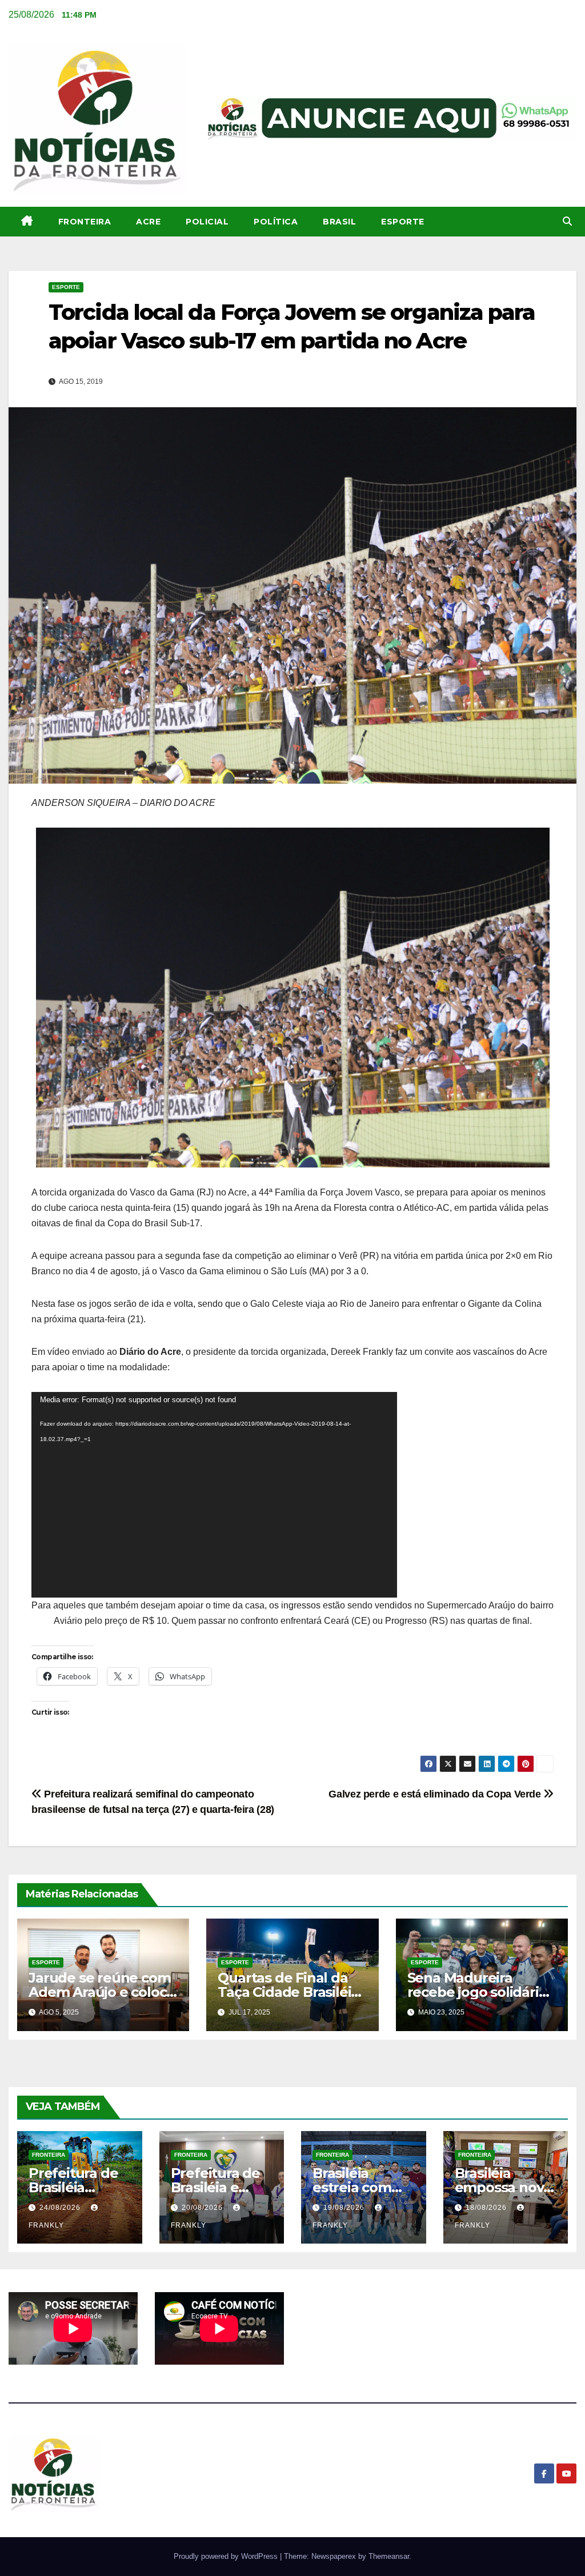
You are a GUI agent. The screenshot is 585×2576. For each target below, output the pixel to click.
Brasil (339, 222)
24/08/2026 (61, 2208)
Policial (207, 222)
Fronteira (85, 222)
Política (276, 222)
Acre (148, 222)
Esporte (403, 222)
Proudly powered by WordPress (227, 2556)
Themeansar (389, 2556)
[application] (214, 1495)
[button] (567, 221)
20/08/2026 (203, 2208)
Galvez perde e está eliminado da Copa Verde (436, 1794)
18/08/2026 (487, 2208)
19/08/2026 (345, 2208)
